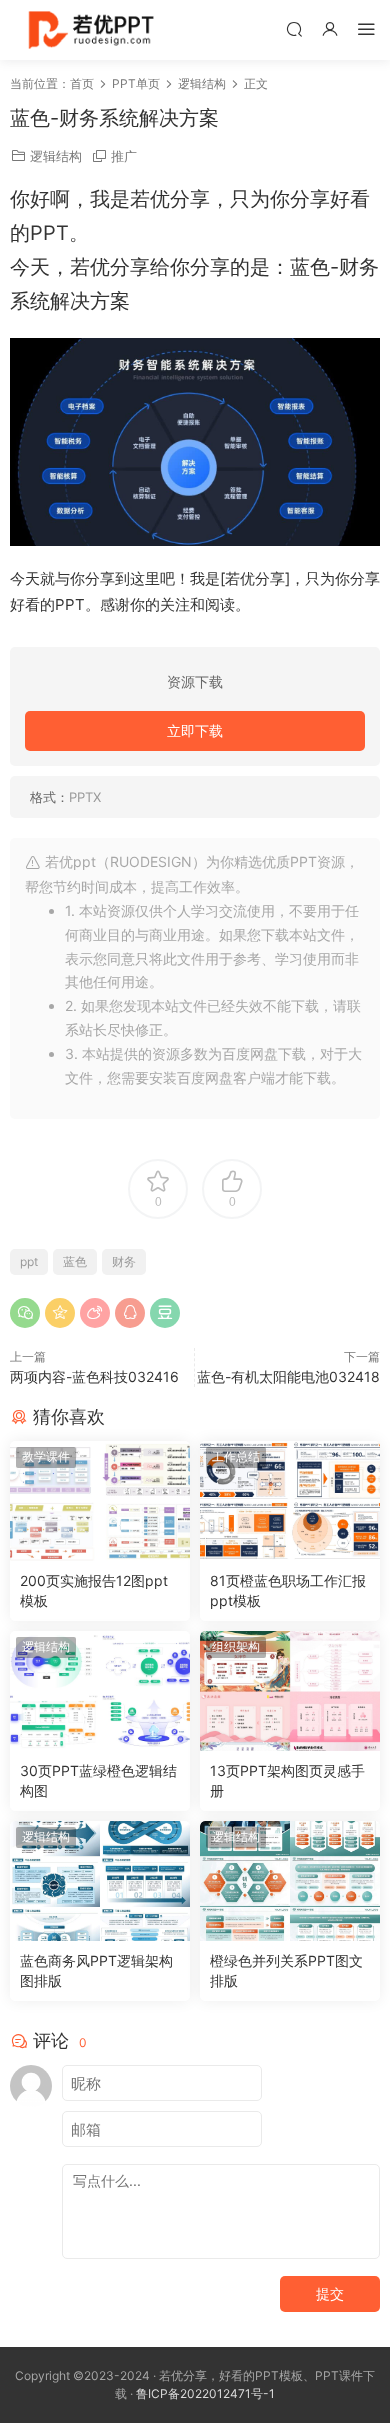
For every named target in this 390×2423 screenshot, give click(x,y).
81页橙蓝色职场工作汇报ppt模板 (288, 1590)
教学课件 (46, 1456)
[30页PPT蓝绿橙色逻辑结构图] (100, 1691)
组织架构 (236, 1646)
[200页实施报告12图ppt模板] (100, 1501)
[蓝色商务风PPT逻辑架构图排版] (100, 1881)
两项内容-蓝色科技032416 (94, 1376)
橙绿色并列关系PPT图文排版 (286, 1970)
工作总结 (236, 1456)
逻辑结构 (56, 156)
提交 (330, 2293)
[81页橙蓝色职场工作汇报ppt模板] (290, 1501)
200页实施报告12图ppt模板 (94, 1590)
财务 (124, 1261)
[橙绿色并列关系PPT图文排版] (290, 1881)
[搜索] (294, 28)
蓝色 (75, 1261)
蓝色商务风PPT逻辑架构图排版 (96, 1970)
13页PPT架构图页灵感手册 (287, 1780)
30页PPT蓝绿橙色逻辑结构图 (98, 1780)
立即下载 (195, 730)
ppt (29, 1261)
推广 (124, 156)
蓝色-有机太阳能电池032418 (288, 1376)
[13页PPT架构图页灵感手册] (290, 1691)
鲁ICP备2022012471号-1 (205, 2393)
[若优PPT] (89, 30)
